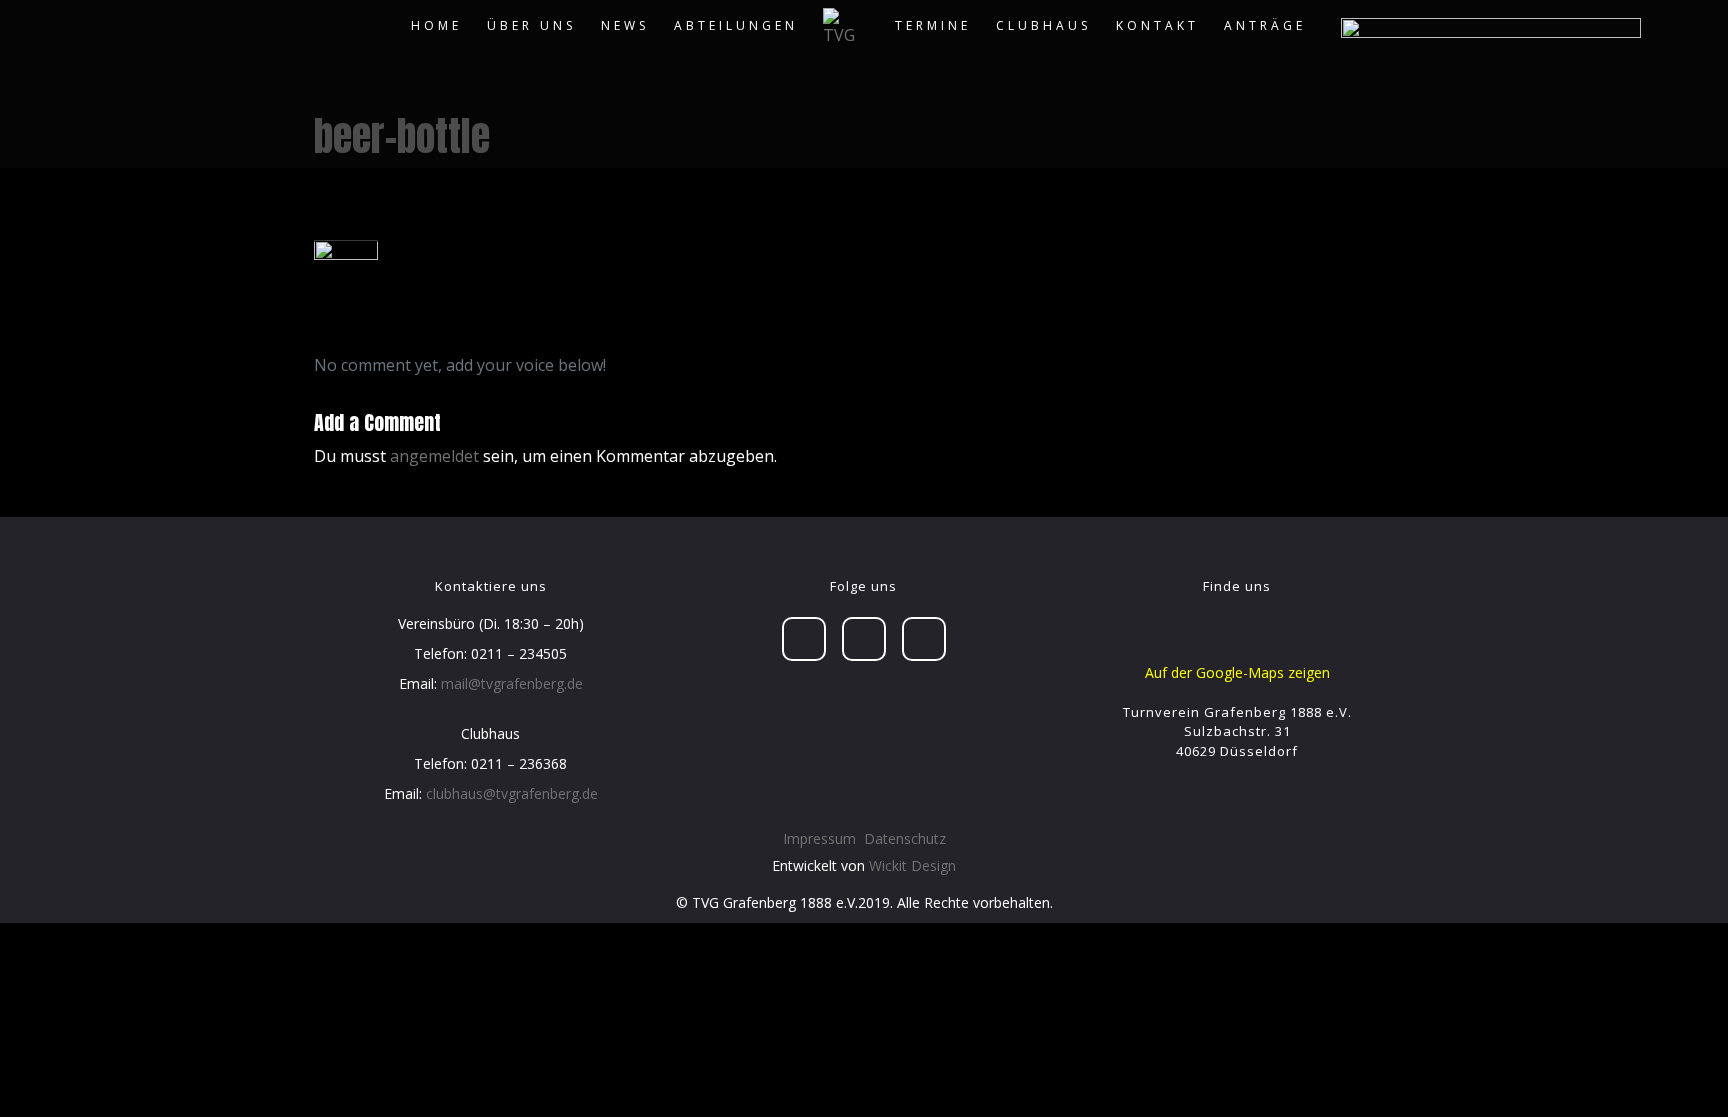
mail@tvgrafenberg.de (512, 683)
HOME (436, 25)
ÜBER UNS (531, 25)
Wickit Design (912, 865)
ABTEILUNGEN (736, 25)
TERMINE (933, 25)
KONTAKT (1157, 25)
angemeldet (434, 456)
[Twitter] (864, 639)
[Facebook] (804, 639)
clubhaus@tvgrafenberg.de (512, 793)
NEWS (625, 25)
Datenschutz (905, 838)
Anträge (1265, 25)
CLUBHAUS (1043, 25)
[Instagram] (924, 639)
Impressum (819, 838)
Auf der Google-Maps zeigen (1237, 672)
